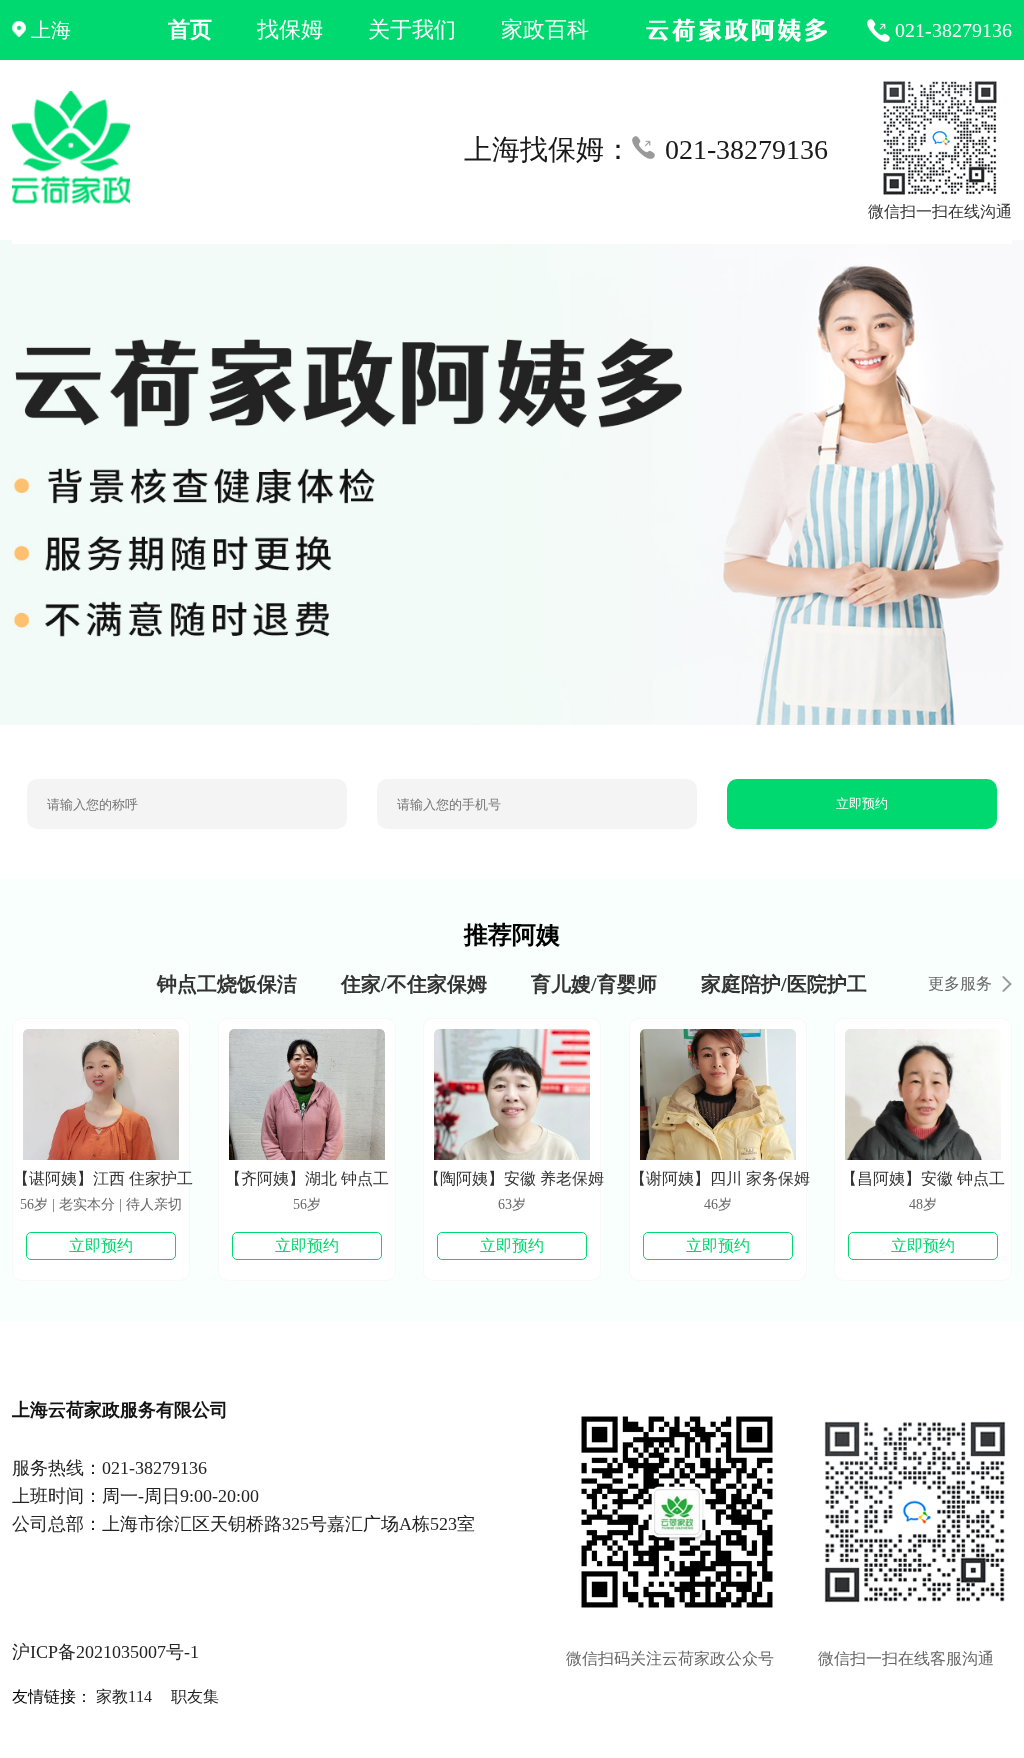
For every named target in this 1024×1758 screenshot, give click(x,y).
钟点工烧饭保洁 (227, 984)
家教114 (124, 1696)
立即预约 (862, 803)
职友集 (195, 1696)
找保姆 (290, 29)
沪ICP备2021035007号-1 (105, 1652)
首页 (190, 29)
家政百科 (545, 29)
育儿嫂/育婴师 (594, 984)
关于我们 (412, 29)
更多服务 (960, 983)
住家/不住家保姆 (414, 984)
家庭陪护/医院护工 (784, 984)
